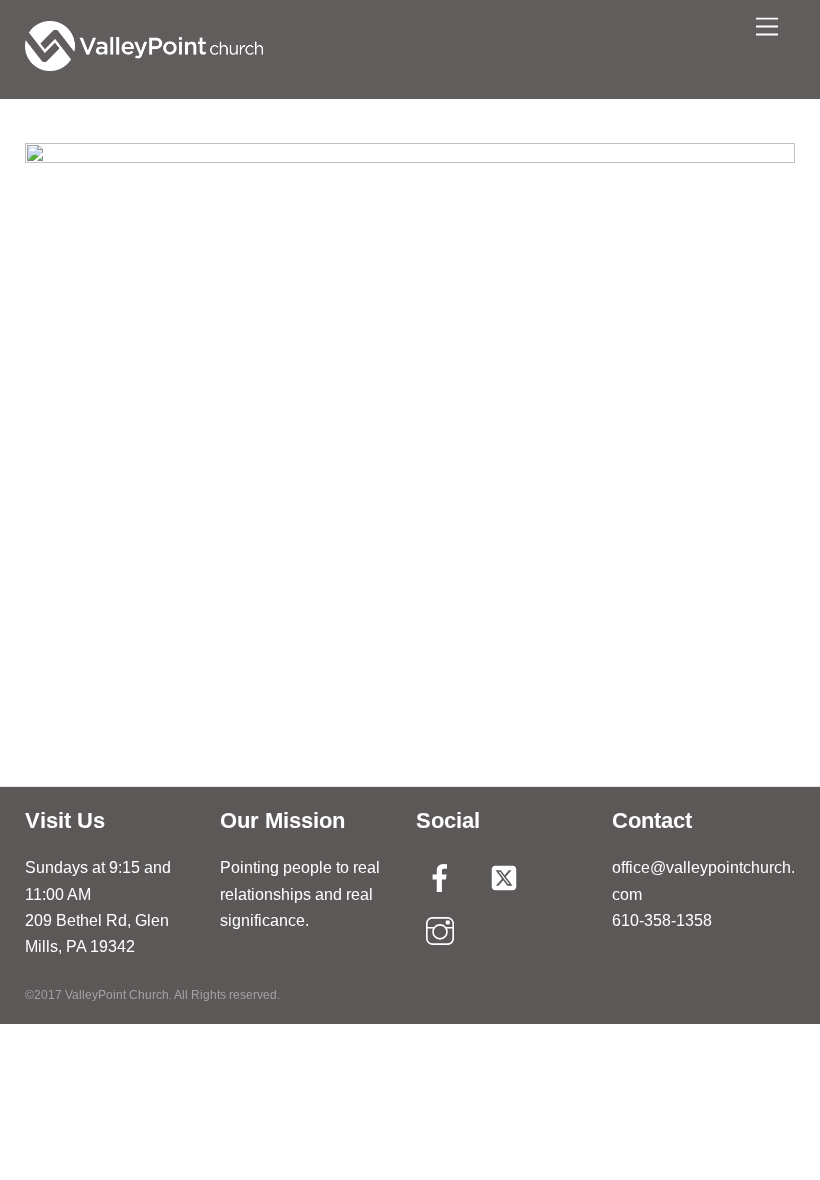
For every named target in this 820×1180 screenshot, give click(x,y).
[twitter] (507, 877)
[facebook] (443, 877)
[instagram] (443, 930)
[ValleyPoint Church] (144, 62)
